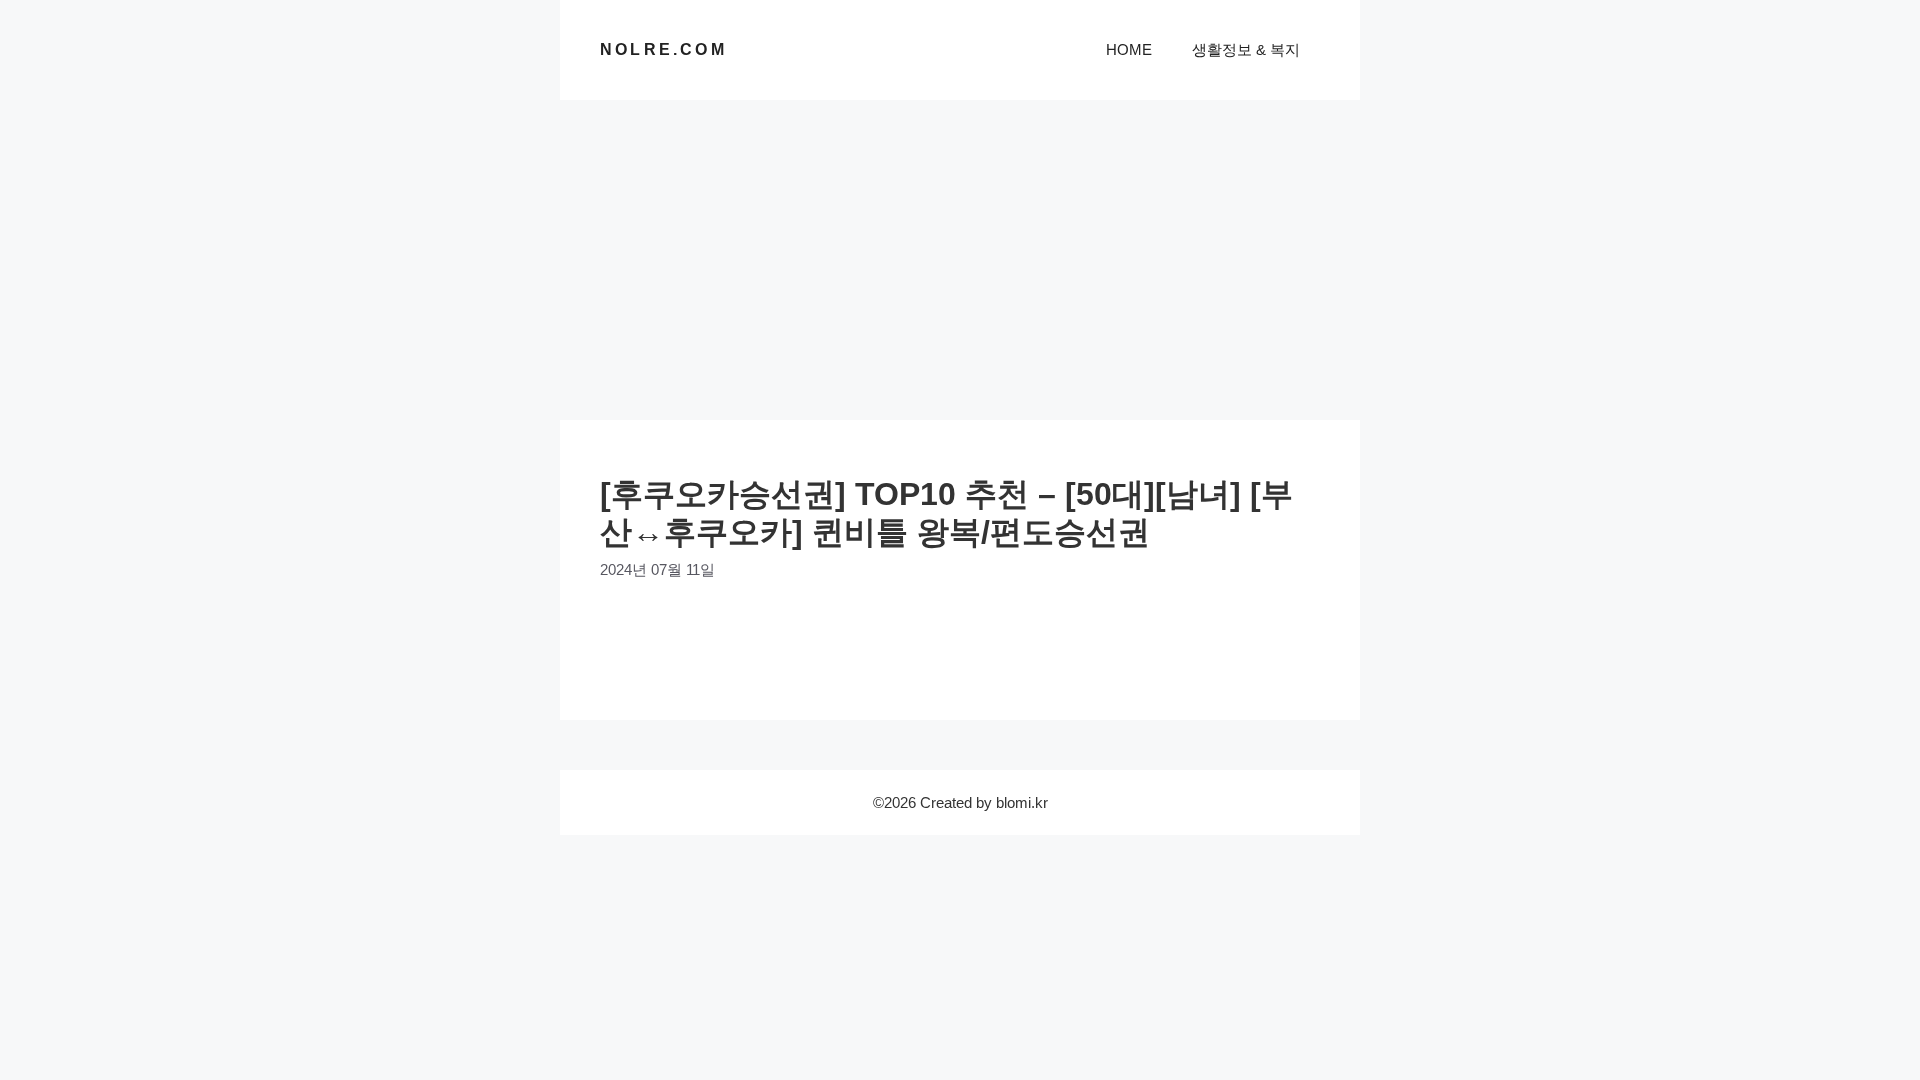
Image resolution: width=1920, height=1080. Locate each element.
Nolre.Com (663, 49)
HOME (1129, 49)
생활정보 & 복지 (1246, 49)
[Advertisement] (960, 250)
